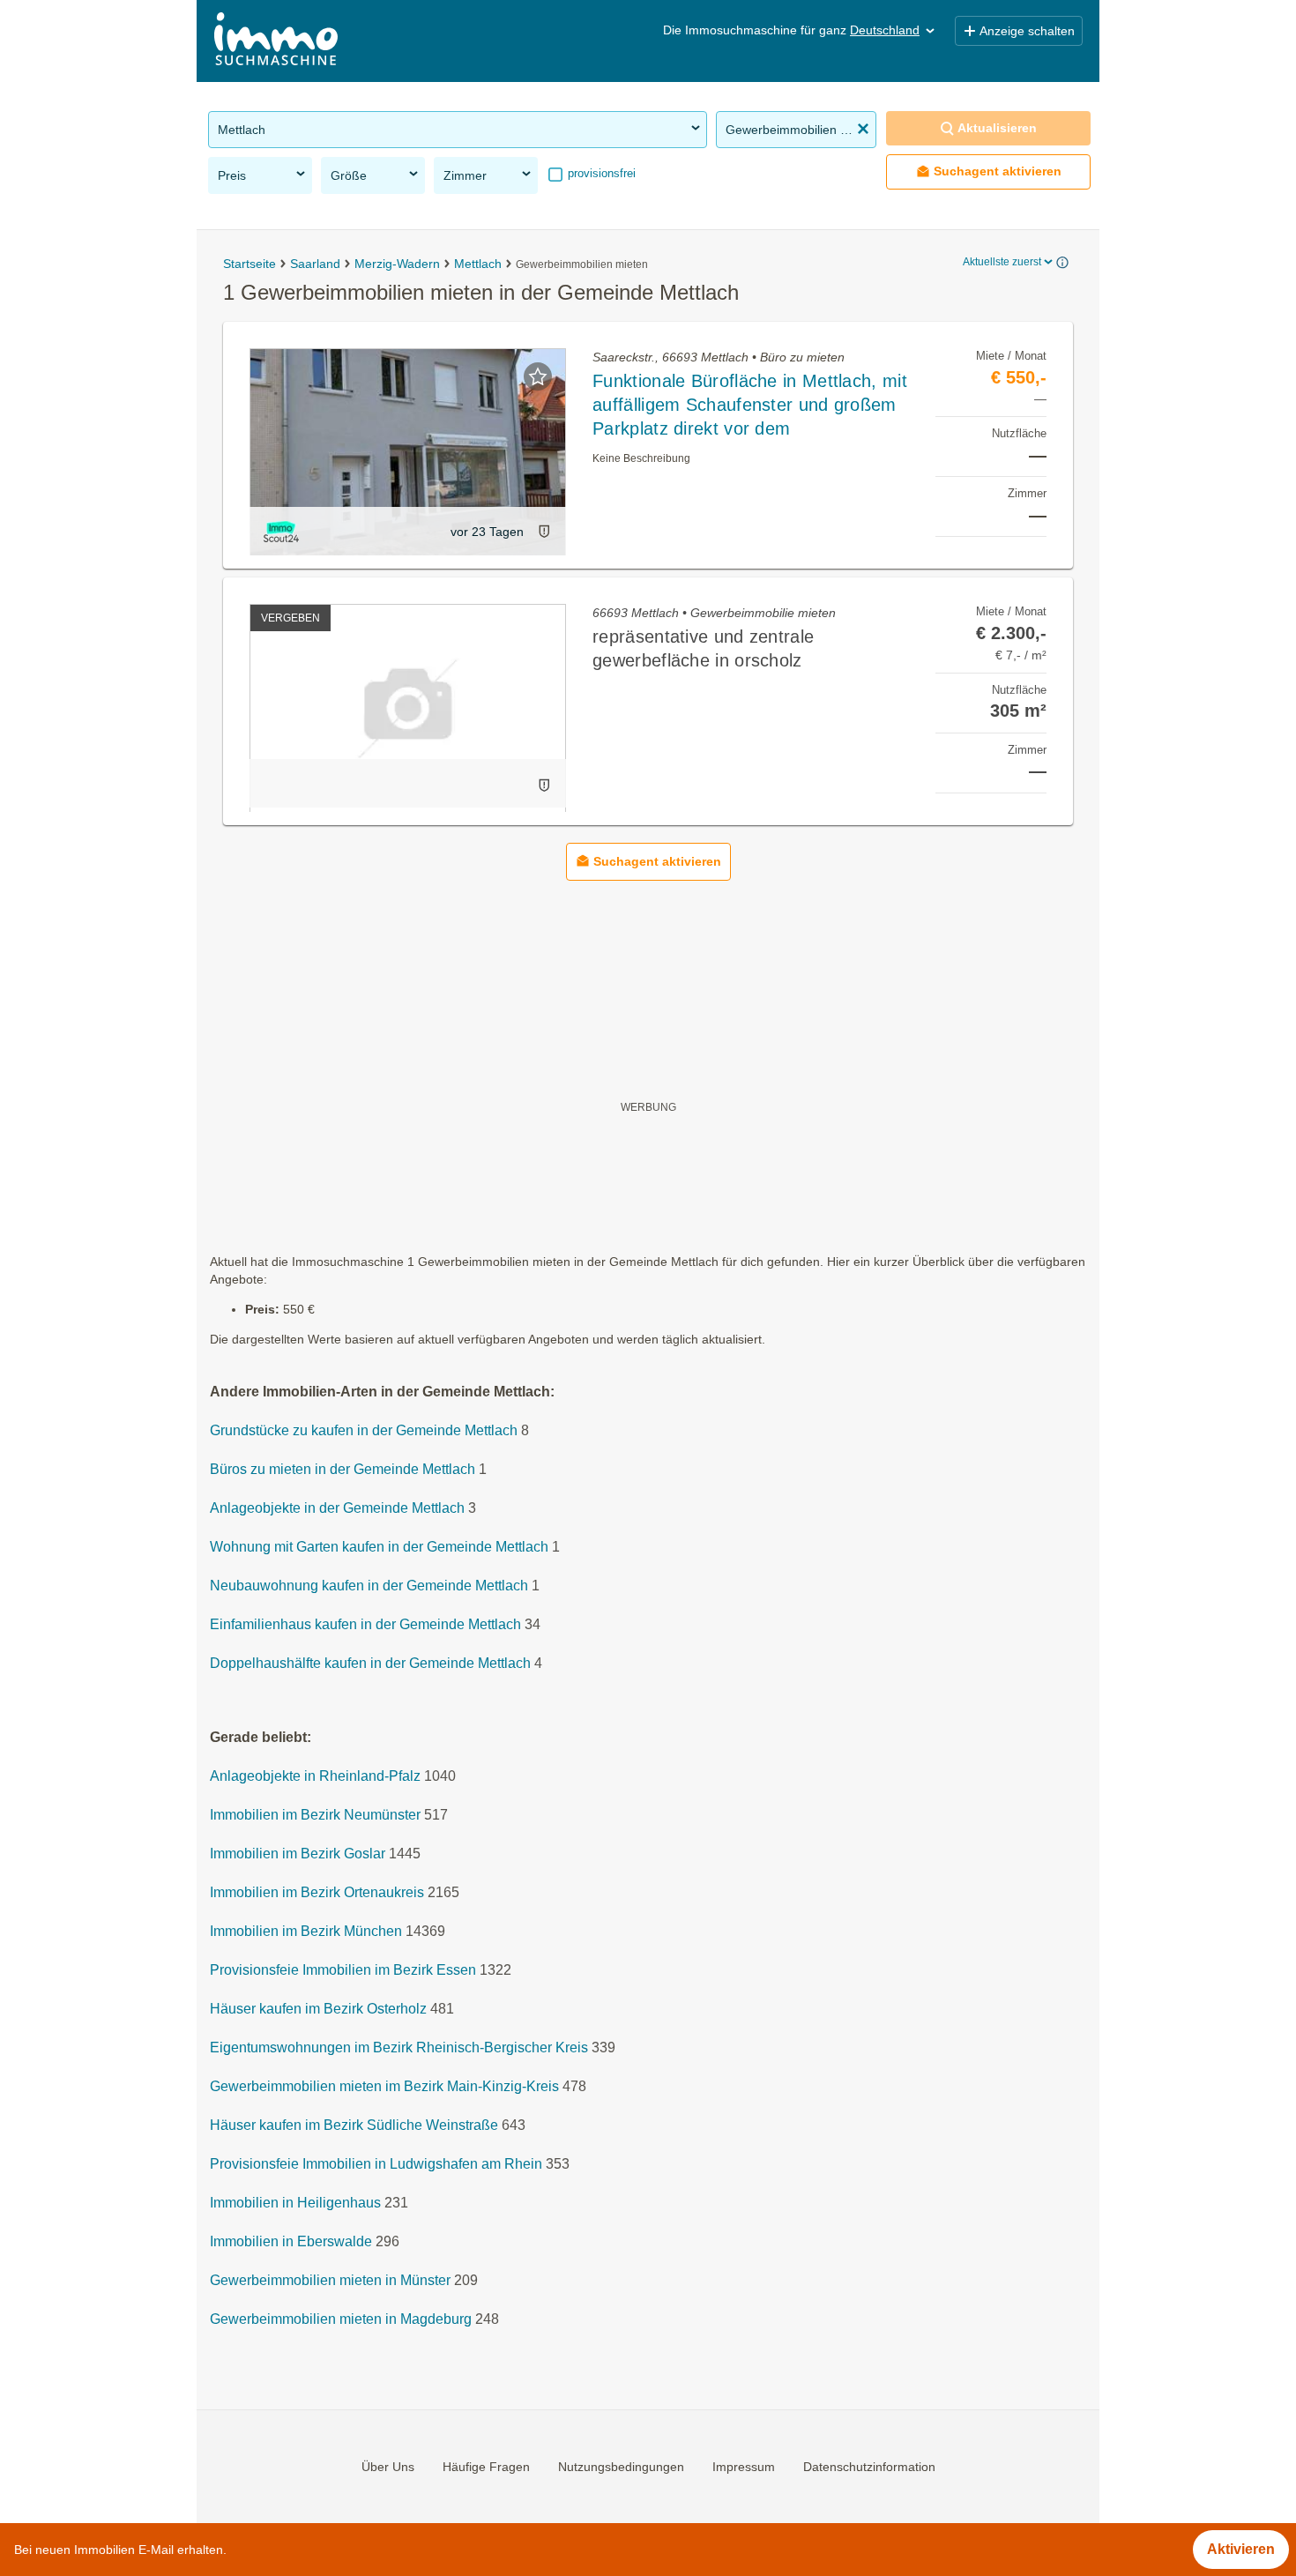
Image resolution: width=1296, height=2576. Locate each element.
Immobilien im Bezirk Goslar (298, 1854)
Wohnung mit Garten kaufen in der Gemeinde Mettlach (379, 1547)
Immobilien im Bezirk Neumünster (315, 1815)
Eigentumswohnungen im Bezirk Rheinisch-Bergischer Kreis (399, 2047)
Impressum (744, 2467)
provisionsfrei (600, 173)
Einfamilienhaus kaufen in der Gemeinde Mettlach (365, 1624)
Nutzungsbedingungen (621, 2467)
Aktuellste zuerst (1002, 262)
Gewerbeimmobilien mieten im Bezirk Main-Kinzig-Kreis (384, 2086)
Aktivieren (1241, 2549)
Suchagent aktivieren (998, 171)
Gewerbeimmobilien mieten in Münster (330, 2280)
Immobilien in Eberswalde (291, 2241)
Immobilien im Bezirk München (306, 1931)
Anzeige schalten (1027, 31)
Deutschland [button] (885, 30)
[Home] (276, 41)
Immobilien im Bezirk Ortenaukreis (317, 1892)
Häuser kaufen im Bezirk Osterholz (318, 2009)
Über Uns (388, 2467)
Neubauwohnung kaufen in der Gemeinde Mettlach (369, 1586)
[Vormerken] (538, 376)
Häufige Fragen (486, 2467)
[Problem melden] (544, 531)
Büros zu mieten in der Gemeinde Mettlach (343, 1469)
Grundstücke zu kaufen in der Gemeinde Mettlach (364, 1430)
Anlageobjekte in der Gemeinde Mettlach (337, 1508)
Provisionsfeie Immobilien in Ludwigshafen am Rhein (376, 2164)
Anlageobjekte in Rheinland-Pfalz (315, 1776)
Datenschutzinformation (869, 2467)
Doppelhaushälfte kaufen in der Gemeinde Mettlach (370, 1663)
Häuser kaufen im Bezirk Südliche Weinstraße (354, 2125)
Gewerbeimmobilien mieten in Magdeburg (341, 2319)
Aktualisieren (997, 128)
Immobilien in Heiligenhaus (295, 2203)
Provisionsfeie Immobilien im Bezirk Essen (343, 1970)
